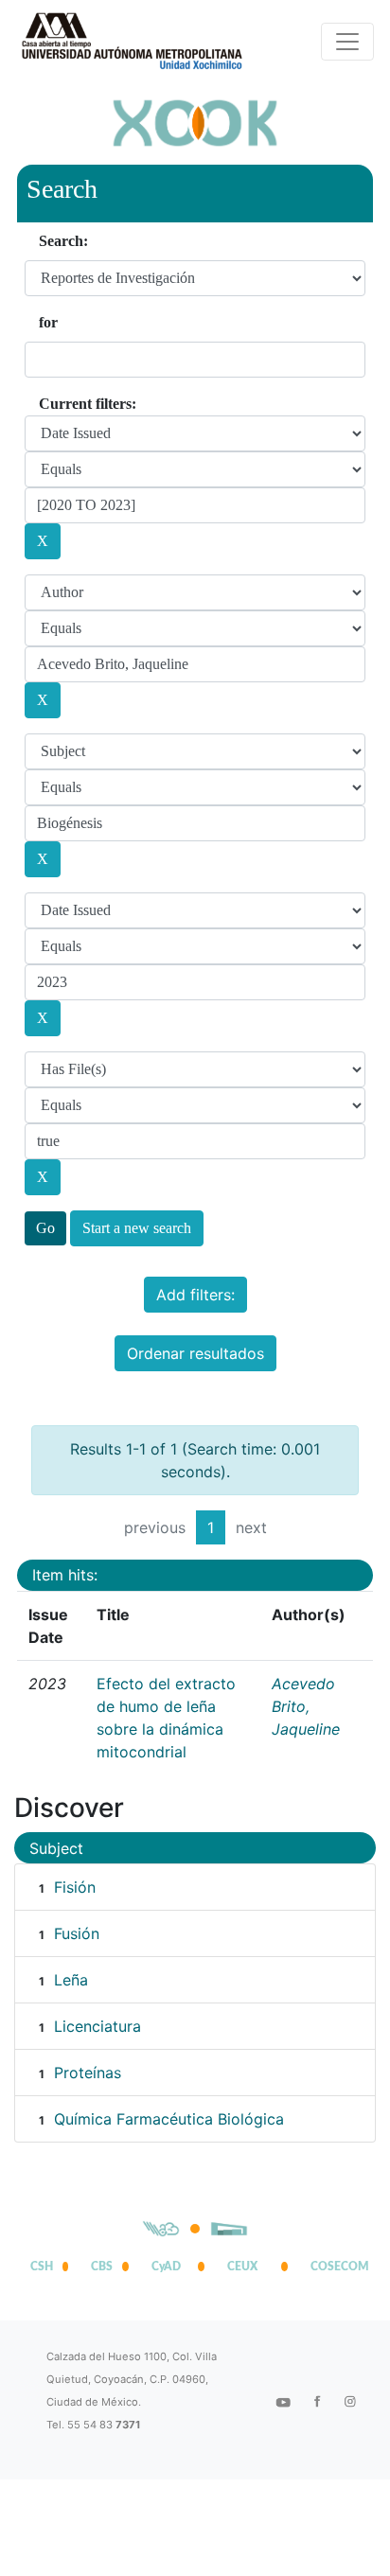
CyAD (166, 2267)
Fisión (75, 1887)
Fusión (77, 1933)
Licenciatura (97, 2026)
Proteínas (88, 2073)
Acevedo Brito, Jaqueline (306, 1706)
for (48, 322)
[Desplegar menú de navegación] (347, 42)
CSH (42, 2267)
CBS (102, 2267)
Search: (63, 241)
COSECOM (335, 2267)
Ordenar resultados (195, 1353)
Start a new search (137, 1228)
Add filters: (195, 1295)
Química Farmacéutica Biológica (169, 2119)
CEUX (242, 2267)
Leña (71, 1980)
